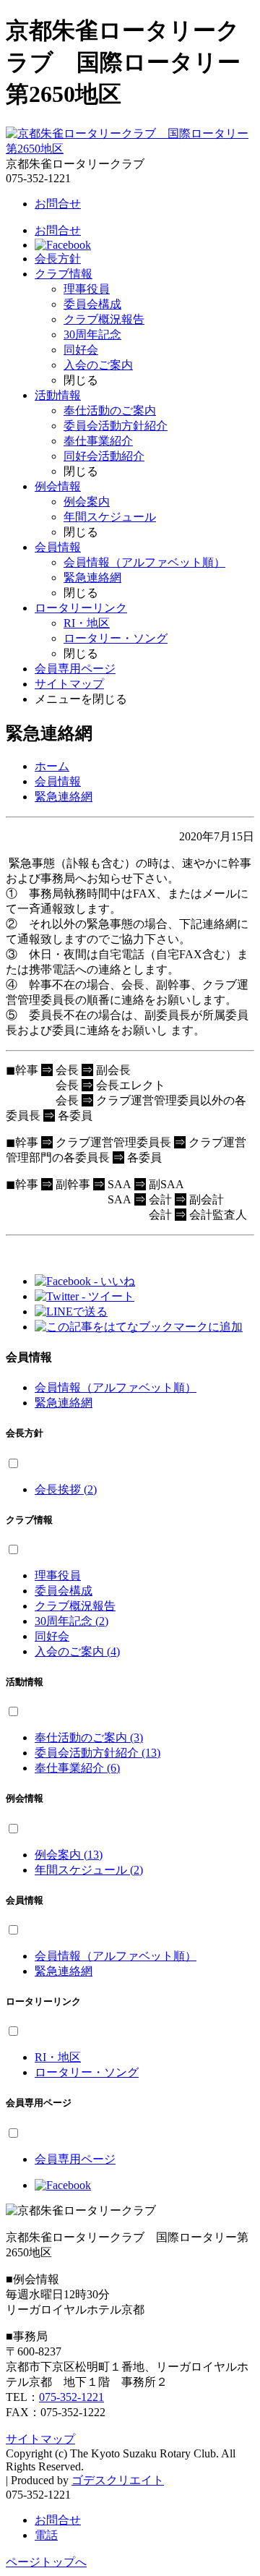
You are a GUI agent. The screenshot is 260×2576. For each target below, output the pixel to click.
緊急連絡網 (92, 577)
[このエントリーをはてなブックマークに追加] (139, 1327)
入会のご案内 (98, 365)
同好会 (81, 350)
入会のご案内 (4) (77, 1651)
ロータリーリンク (81, 608)
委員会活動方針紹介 (116, 426)
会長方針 (58, 259)
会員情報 (58, 547)
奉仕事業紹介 (98, 441)
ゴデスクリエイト (118, 2480)
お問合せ (58, 204)
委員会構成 (92, 304)
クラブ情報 (64, 274)
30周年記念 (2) (71, 1621)
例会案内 (87, 502)
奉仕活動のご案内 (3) (89, 1737)
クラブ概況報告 (104, 319)
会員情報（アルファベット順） (144, 562)
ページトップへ (46, 2562)
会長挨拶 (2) (66, 1489)
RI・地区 (87, 623)
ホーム (52, 766)
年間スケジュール (110, 517)
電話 (46, 2535)
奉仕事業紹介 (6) (77, 1768)
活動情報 (58, 395)
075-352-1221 (71, 2397)
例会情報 (58, 486)
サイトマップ (69, 684)
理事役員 (87, 289)
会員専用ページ (75, 669)
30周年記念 (92, 334)
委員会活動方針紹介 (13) (97, 1753)
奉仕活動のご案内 (110, 410)
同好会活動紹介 (104, 456)
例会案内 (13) (69, 1855)
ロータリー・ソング (116, 638)
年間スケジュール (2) (89, 1870)
